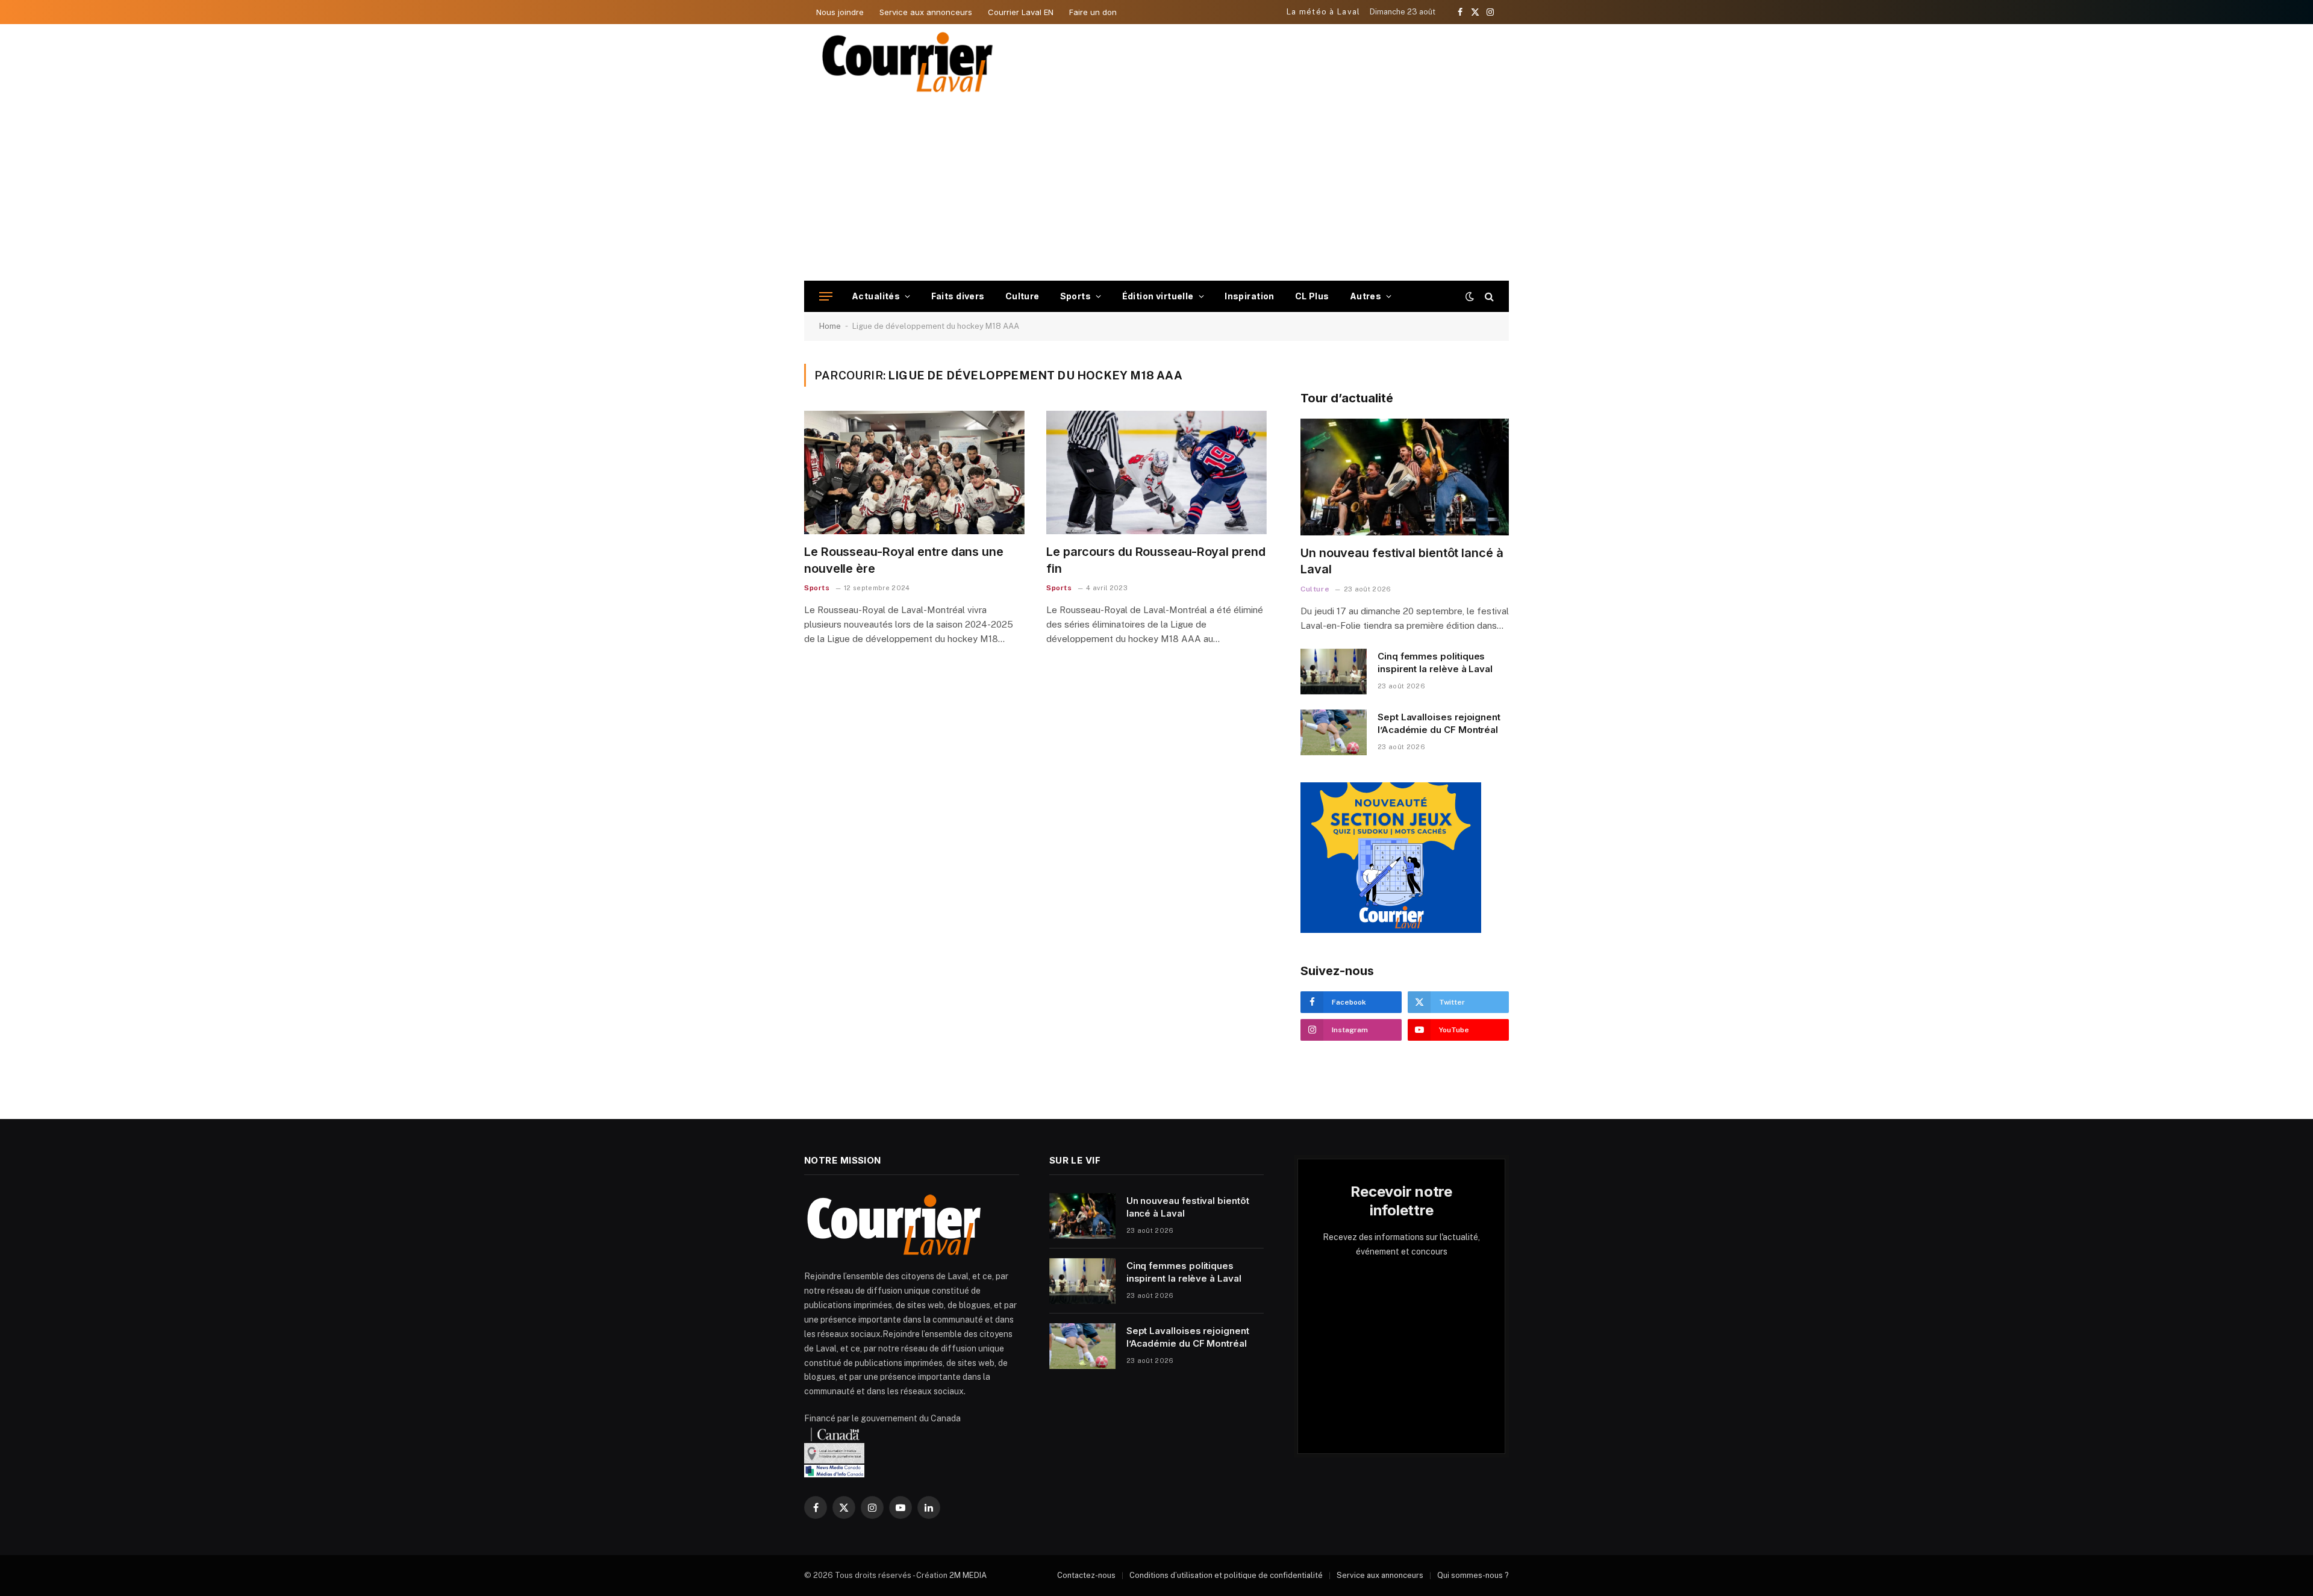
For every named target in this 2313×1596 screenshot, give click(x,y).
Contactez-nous (1086, 1575)
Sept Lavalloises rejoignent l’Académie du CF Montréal (1439, 723)
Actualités (876, 296)
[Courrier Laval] (908, 62)
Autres (1366, 296)
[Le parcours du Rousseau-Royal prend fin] (1156, 473)
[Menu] (826, 297)
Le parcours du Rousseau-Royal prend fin (1156, 560)
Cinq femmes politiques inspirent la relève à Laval (1435, 662)
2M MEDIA (968, 1575)
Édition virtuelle (1158, 296)
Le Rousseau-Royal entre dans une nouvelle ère (904, 560)
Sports (1076, 296)
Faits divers (958, 296)
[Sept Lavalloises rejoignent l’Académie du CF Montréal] (1334, 732)
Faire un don (1093, 12)
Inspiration (1250, 296)
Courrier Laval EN (1021, 12)
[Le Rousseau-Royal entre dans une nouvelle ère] (914, 473)
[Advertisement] (1156, 190)
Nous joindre (840, 12)
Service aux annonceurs (926, 12)
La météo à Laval (1324, 12)
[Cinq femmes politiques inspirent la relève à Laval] (1334, 672)
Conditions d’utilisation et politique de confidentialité (1226, 1575)
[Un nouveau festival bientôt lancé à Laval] (1405, 477)
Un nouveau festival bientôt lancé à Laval (1402, 561)
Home (830, 326)
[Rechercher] (1488, 297)
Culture (1022, 296)
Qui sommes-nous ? (1473, 1575)
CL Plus (1312, 296)
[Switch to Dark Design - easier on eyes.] (1470, 296)
